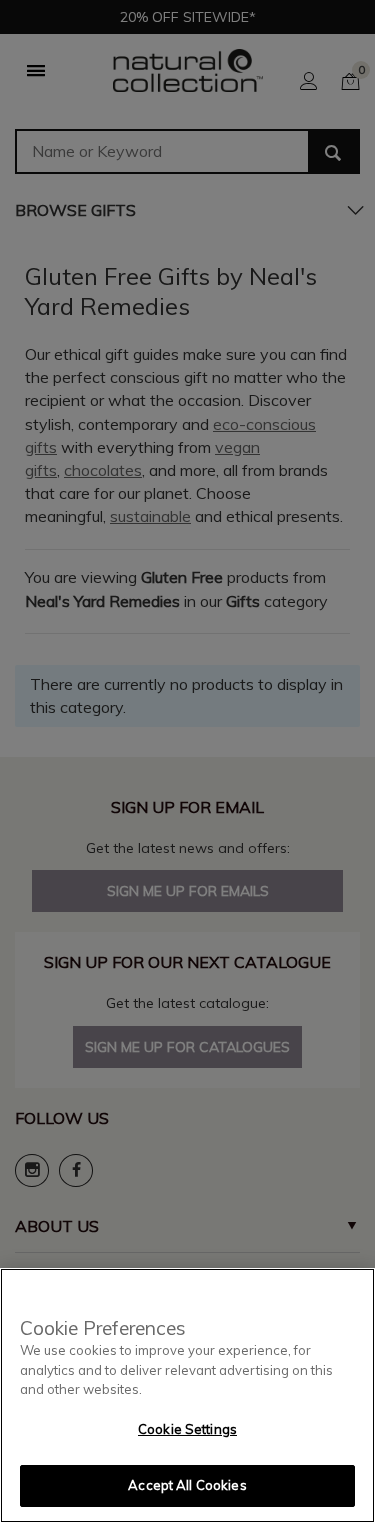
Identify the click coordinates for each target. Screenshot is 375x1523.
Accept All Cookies (187, 1485)
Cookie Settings (187, 1429)
